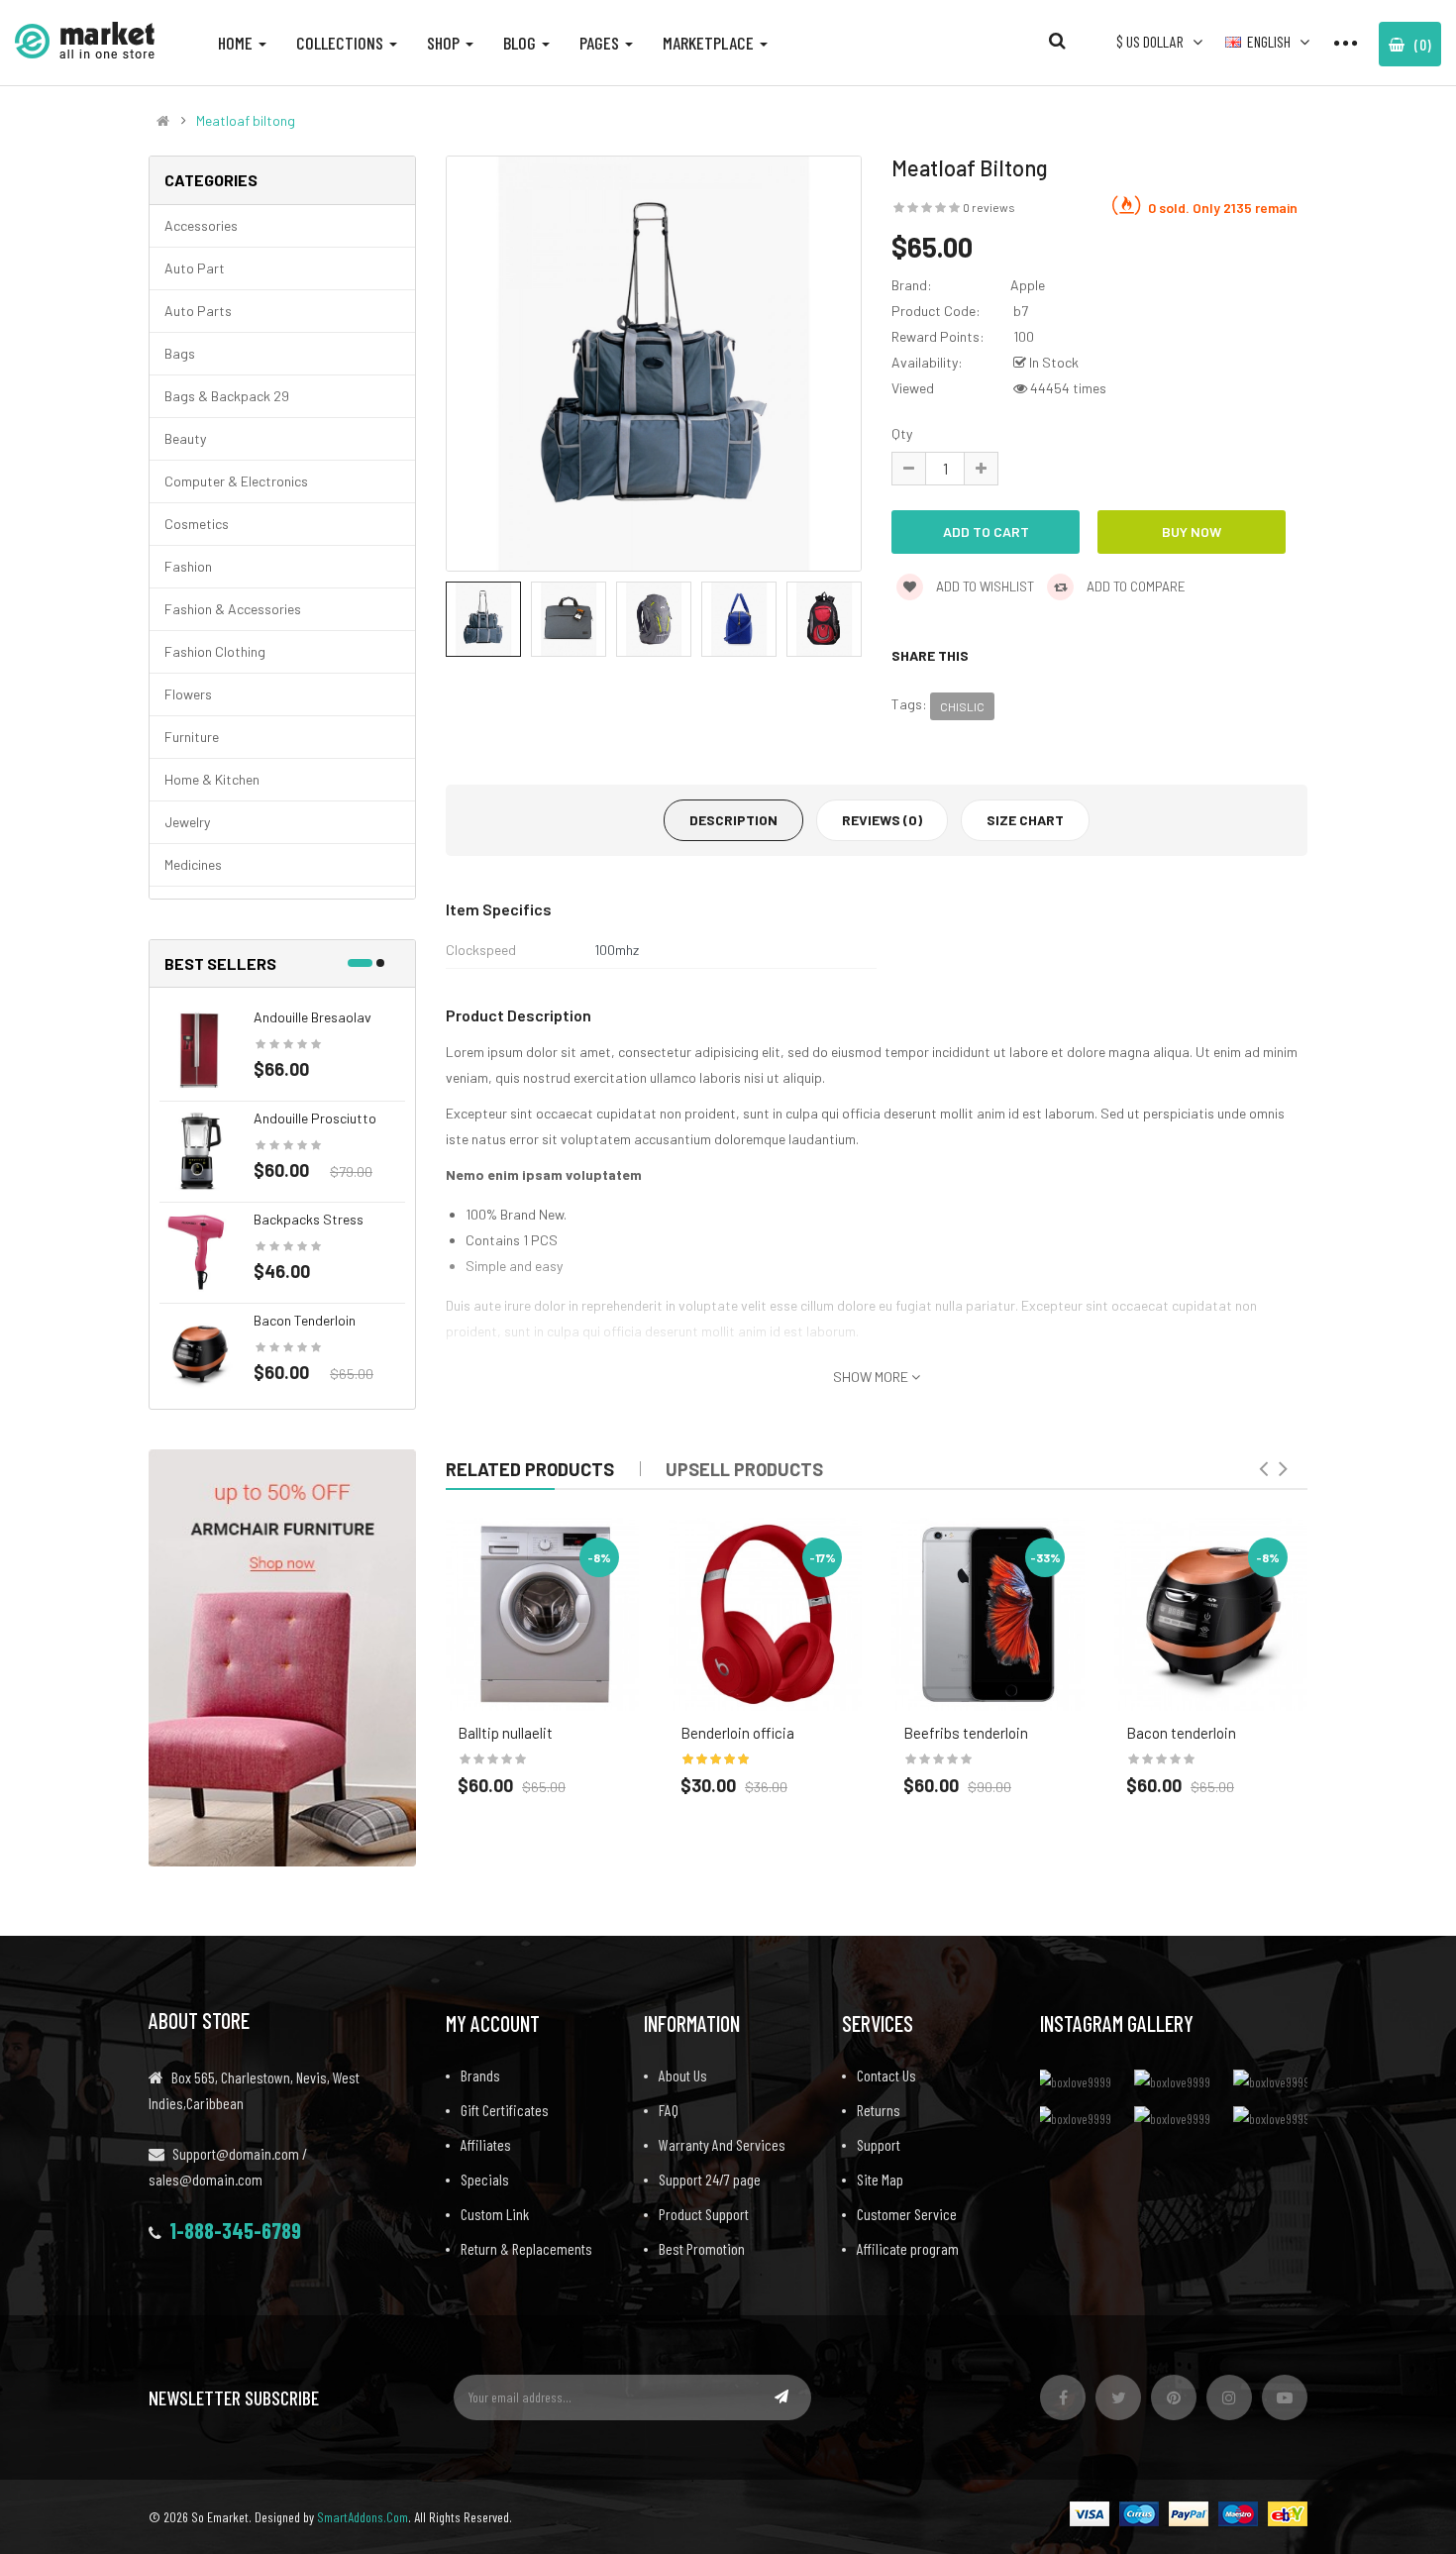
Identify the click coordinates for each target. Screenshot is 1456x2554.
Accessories (201, 225)
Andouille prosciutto (315, 1118)
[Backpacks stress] (199, 1251)
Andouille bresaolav (312, 1017)
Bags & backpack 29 (227, 396)
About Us (683, 2075)
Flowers (188, 694)
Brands (480, 2075)
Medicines (193, 864)
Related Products (530, 1469)
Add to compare (1135, 586)
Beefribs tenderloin (966, 1733)
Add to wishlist (984, 586)
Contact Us (886, 2075)
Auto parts (198, 311)
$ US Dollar (1153, 41)
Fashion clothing (215, 651)
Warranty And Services (722, 2144)
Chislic (962, 706)
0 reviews (989, 207)
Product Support (704, 2214)
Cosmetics (197, 524)
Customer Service (907, 2214)
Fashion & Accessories (233, 609)
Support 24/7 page (710, 2179)
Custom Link (495, 2214)
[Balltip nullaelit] (542, 1614)
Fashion (188, 566)
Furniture (192, 737)
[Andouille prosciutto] (199, 1150)
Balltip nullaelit (505, 1733)
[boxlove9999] (1080, 2081)
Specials (485, 2179)
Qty (902, 433)
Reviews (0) (882, 820)
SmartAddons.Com (363, 2517)
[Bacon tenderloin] (199, 1352)
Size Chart (1025, 820)
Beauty (185, 438)
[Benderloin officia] (765, 1614)
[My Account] (1346, 42)
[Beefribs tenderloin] (988, 1614)
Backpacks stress (309, 1219)
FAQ (669, 2110)
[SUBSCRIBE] (781, 2396)
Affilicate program (908, 2248)
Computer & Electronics (236, 481)
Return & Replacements (526, 2248)
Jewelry (187, 822)
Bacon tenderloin (305, 1320)
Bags (180, 353)
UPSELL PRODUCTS (744, 1469)
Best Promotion (702, 2248)
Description (733, 820)
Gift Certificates (505, 2110)
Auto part (195, 268)
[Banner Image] (282, 1656)
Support (879, 2144)
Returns (879, 2110)
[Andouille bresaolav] (199, 1049)
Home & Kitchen (212, 779)
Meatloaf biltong (246, 121)
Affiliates (486, 2144)
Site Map (880, 2179)
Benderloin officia (737, 1733)
